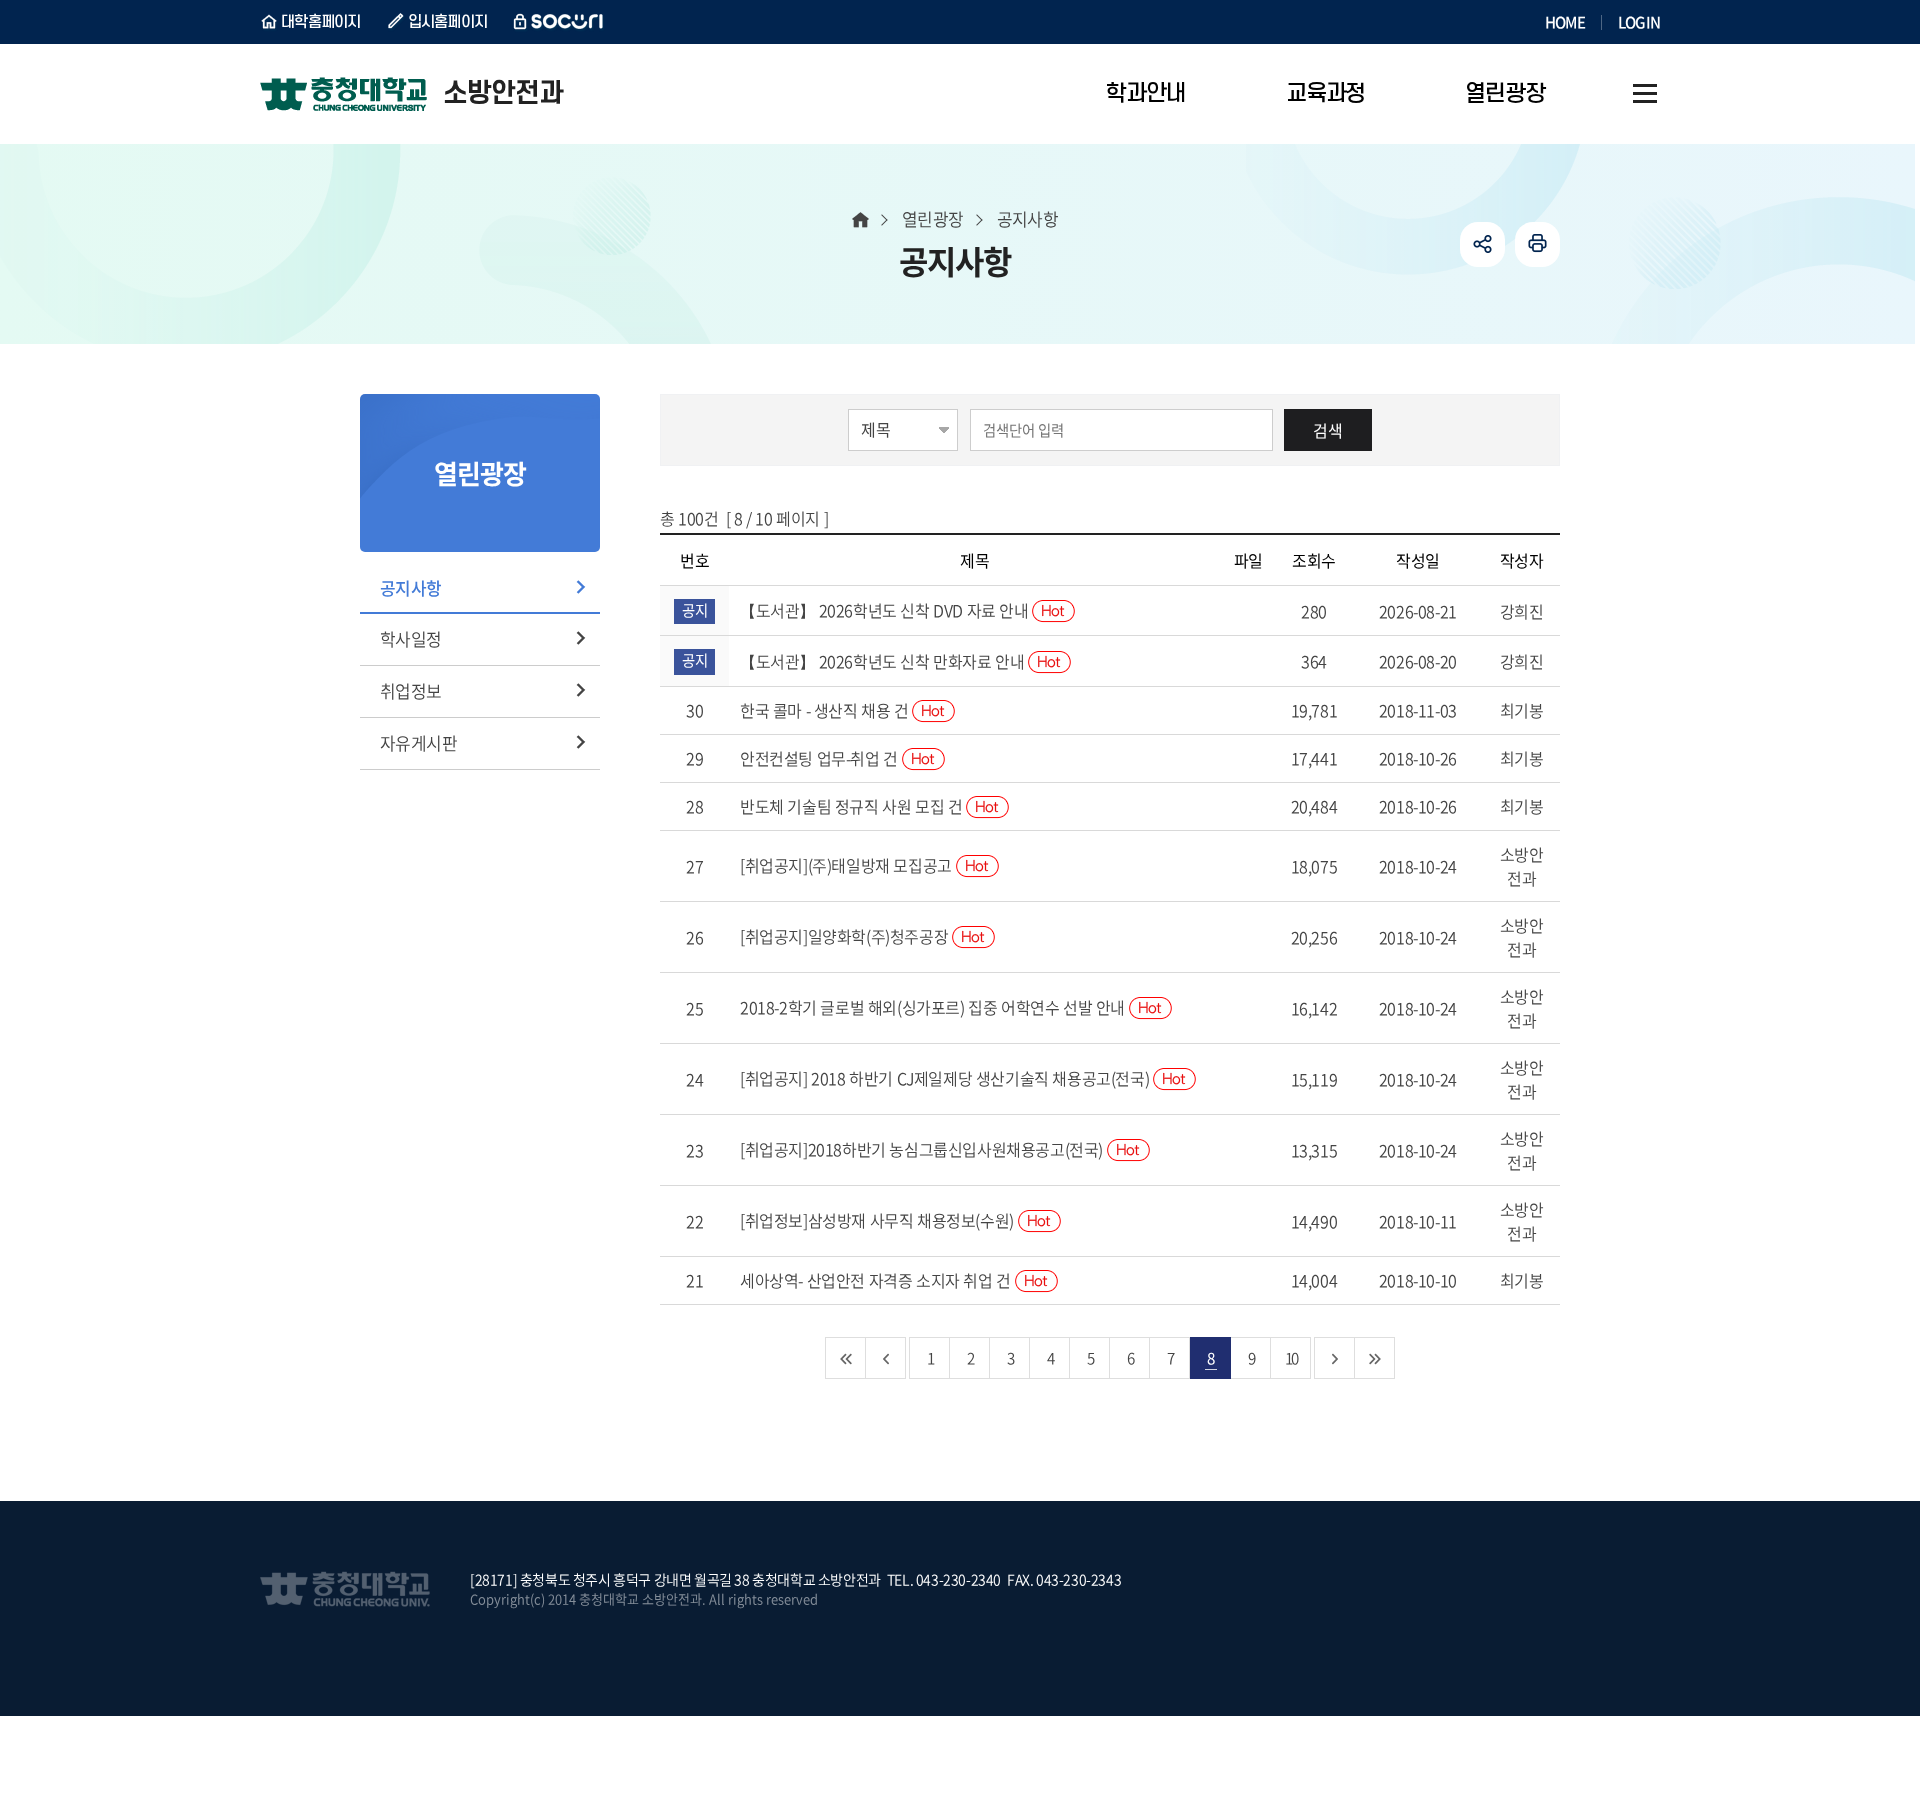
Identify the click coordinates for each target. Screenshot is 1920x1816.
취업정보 (411, 690)
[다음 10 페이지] (1335, 1358)
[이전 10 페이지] (886, 1358)
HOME (1565, 22)
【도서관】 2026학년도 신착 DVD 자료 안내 (886, 610)
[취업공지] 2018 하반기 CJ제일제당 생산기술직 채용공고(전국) (946, 1078)
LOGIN (1639, 22)
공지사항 (411, 587)
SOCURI (559, 22)
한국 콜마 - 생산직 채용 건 (826, 710)
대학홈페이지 (321, 22)
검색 (1328, 430)
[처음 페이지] (846, 1358)
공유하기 (1482, 244)
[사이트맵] (1645, 94)
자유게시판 (418, 742)
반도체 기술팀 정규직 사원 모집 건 (853, 806)
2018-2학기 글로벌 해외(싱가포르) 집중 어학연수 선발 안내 (934, 1007)
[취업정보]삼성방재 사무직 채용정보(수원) (878, 1220)
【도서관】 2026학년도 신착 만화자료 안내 (884, 661)
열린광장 (933, 218)
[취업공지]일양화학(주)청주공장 (846, 936)
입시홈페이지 (448, 22)
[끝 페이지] (1375, 1358)
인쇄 (1537, 244)
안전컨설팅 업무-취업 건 (820, 758)
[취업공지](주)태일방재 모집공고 (847, 865)
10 (1291, 1357)
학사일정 (411, 638)
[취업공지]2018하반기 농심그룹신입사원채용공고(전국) (923, 1149)
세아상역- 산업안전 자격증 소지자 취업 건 (877, 1280)
